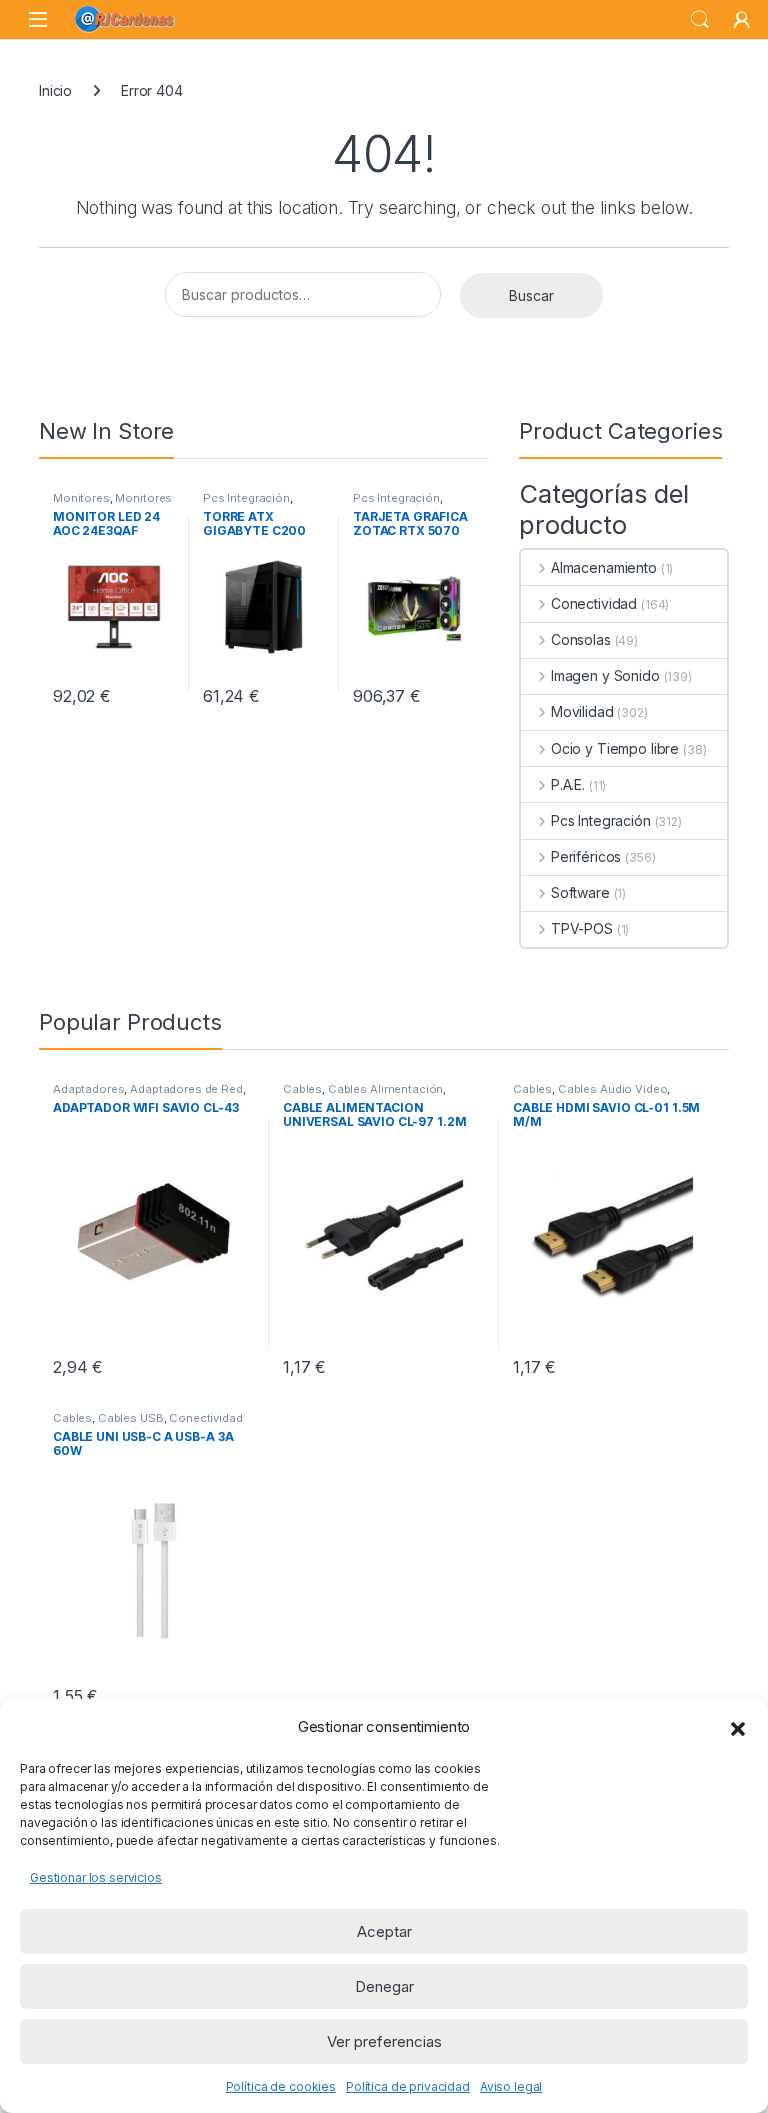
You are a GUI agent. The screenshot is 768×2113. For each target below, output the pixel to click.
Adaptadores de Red (186, 1089)
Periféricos (586, 856)
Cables (302, 1089)
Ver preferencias (384, 2041)
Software (580, 892)
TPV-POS (582, 928)
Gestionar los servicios (96, 1877)
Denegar (384, 1986)
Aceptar (384, 1931)
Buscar (531, 295)
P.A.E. (568, 784)
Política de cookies (281, 2086)
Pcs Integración (246, 498)
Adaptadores (88, 1089)
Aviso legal (511, 2086)
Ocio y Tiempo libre (615, 748)
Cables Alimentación (385, 1089)
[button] (738, 1727)
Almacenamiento (604, 567)
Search (700, 20)
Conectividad (594, 603)
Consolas (581, 639)
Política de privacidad (408, 2086)
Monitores (81, 498)
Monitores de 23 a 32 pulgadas (112, 504)
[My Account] (742, 20)
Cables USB (131, 1418)
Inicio (55, 90)
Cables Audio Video (612, 1089)
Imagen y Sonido (605, 675)
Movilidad (582, 711)
